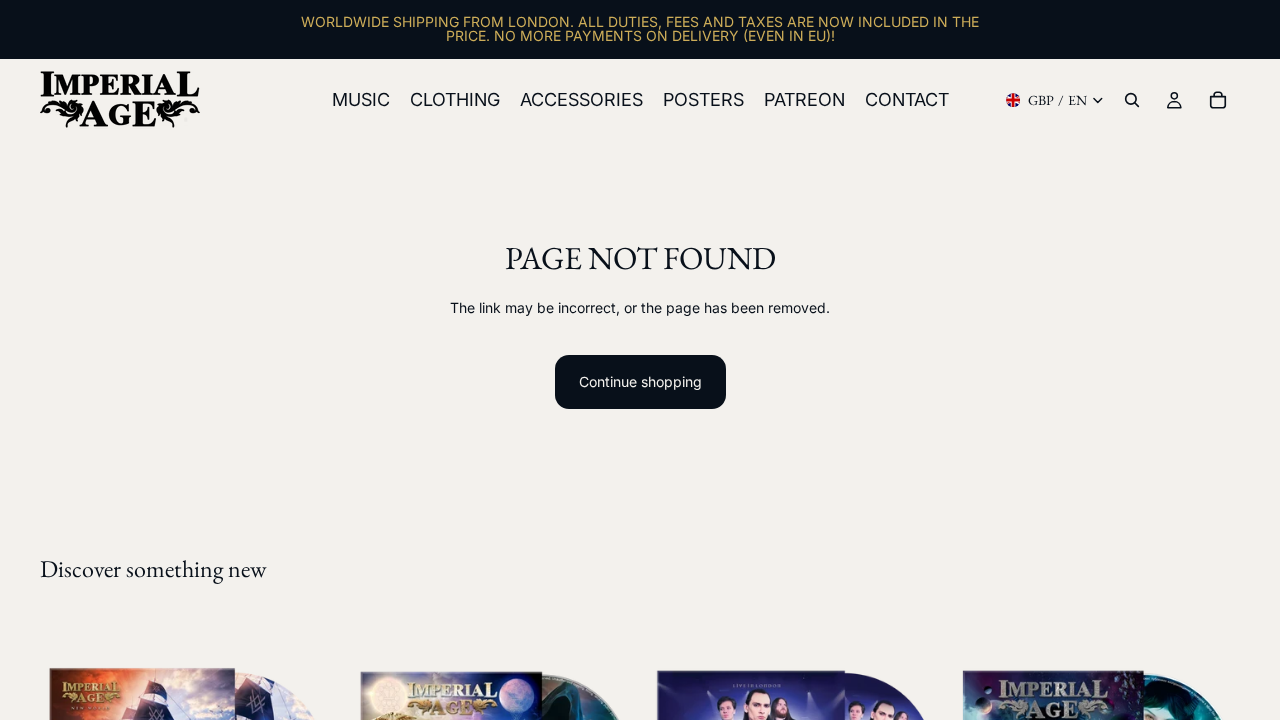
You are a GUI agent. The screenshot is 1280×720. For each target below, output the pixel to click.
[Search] (1132, 100)
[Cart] (1218, 100)
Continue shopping (640, 381)
